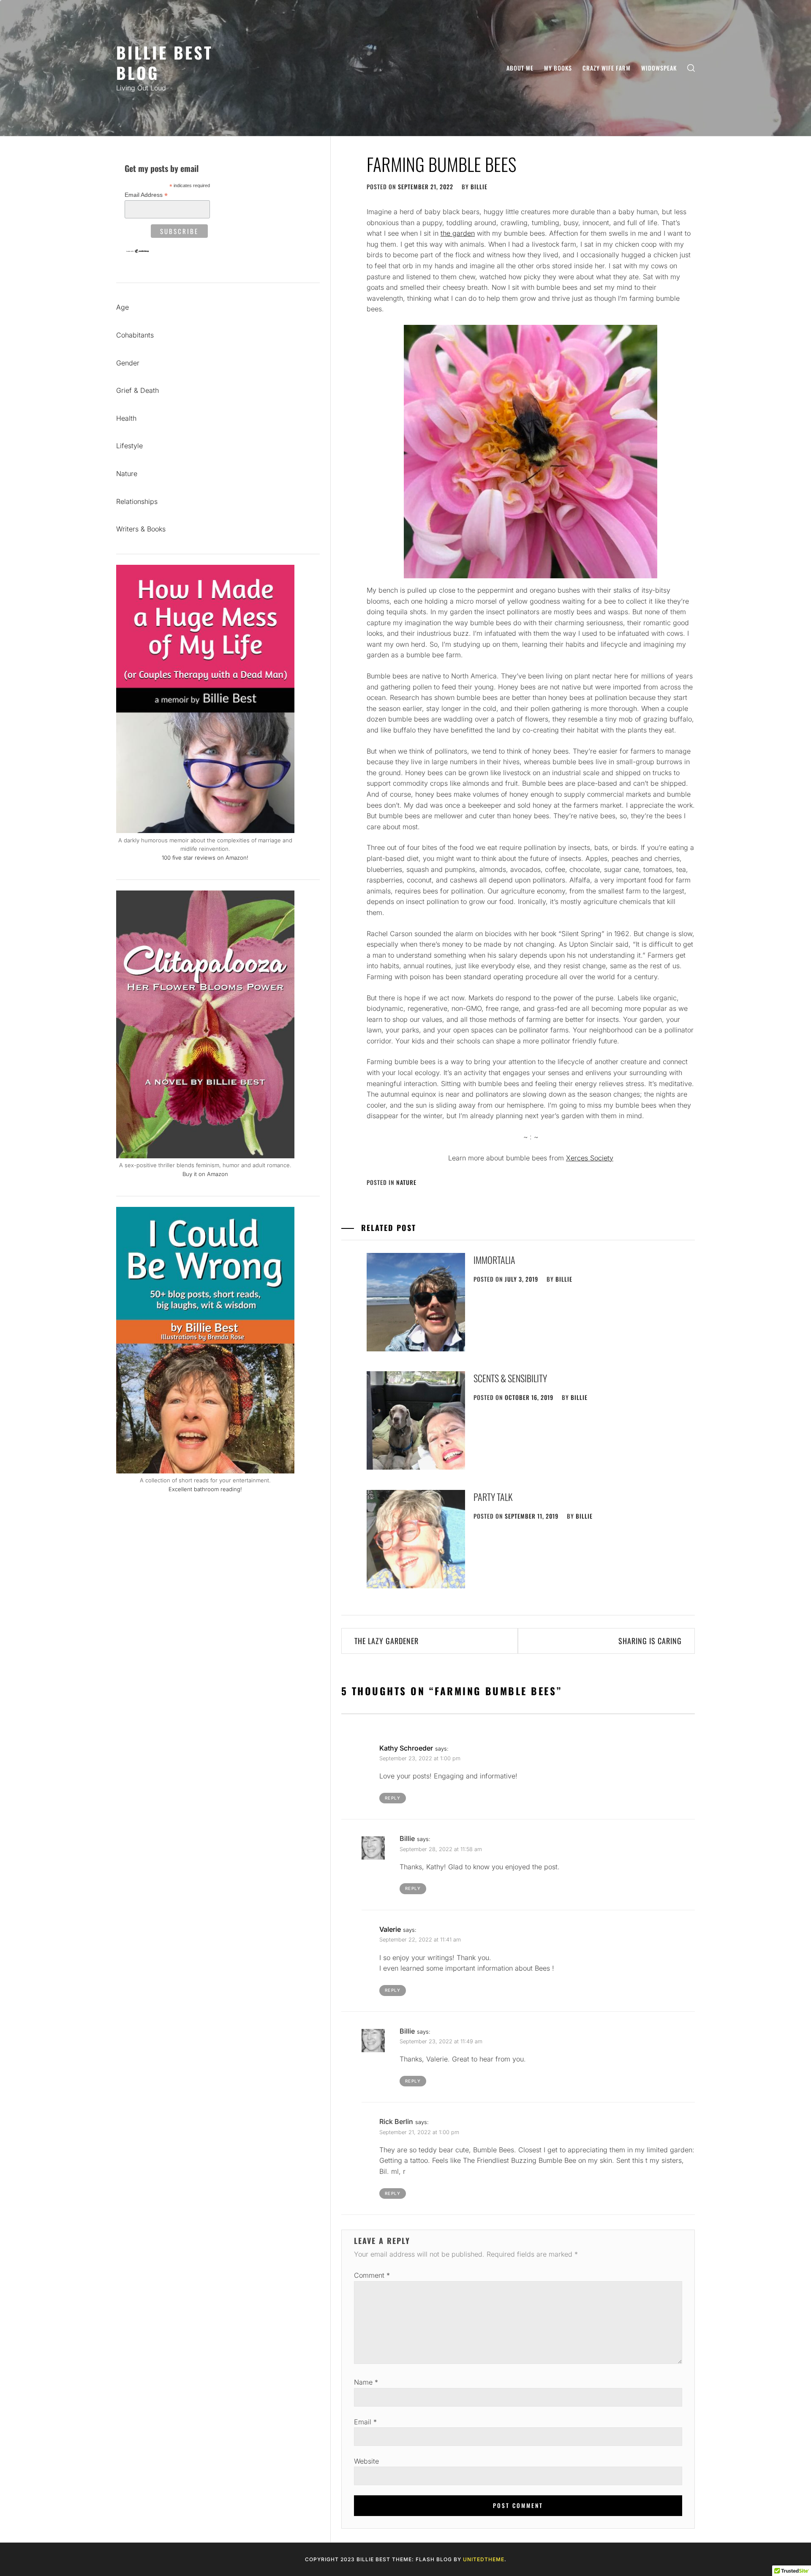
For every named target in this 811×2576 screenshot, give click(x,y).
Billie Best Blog (165, 62)
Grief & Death (137, 390)
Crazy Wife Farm (607, 68)
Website (366, 2461)
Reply (393, 1798)
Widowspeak (659, 68)
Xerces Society (590, 1158)
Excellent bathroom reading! (205, 1489)
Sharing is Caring (650, 1641)
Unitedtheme (484, 2559)
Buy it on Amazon (205, 1174)
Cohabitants (135, 335)
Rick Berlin (396, 2121)
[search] (691, 68)
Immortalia (494, 1260)
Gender (128, 363)
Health (126, 418)
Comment (372, 2275)
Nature (406, 1182)
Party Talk (493, 1497)
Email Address (146, 195)
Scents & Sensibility (510, 1378)
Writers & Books (141, 529)
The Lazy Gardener (386, 1641)
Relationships (137, 501)
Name (366, 2382)
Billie (479, 187)
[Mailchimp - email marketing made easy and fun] (138, 251)
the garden (458, 233)
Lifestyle (129, 446)
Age (122, 307)
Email (365, 2422)
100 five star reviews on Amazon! (205, 858)
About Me (520, 68)
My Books (558, 68)
